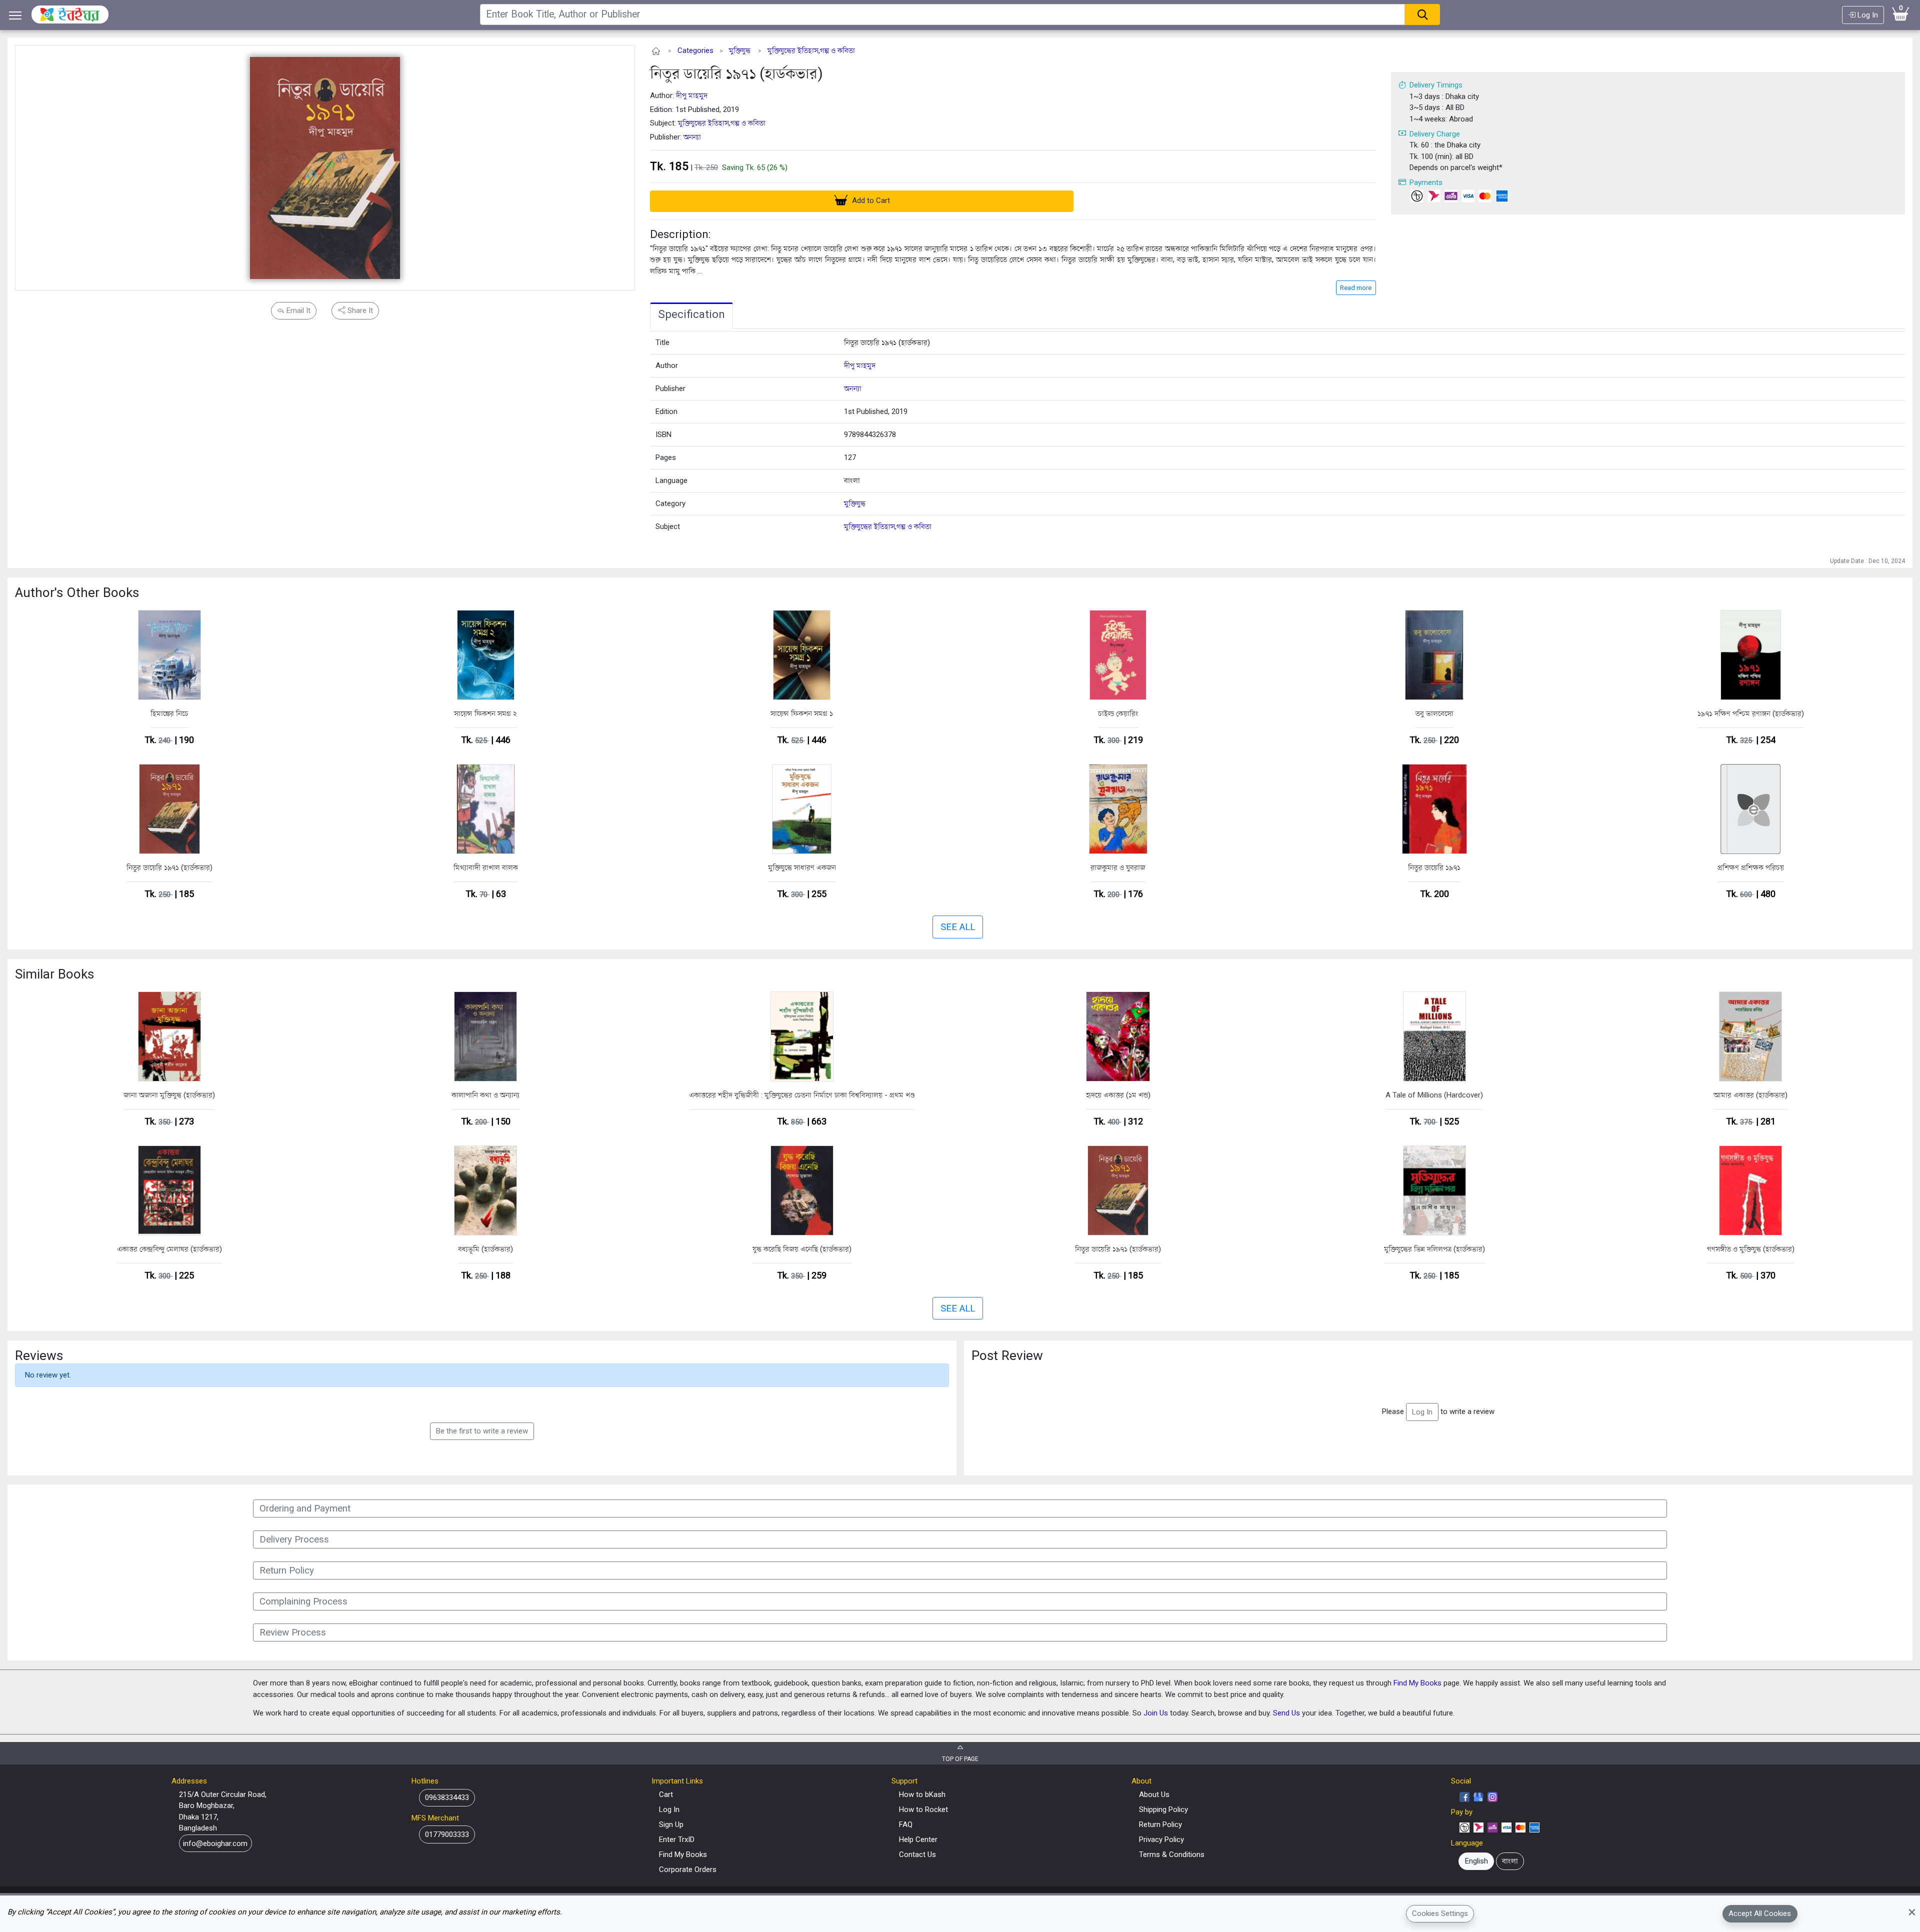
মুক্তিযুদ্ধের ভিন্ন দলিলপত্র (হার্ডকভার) (1434, 1249)
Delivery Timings (1436, 85)
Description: (680, 234)
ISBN (663, 434)
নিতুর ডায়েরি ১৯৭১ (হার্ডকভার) (736, 73)
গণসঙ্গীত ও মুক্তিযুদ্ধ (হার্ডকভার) (1751, 1249)
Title (662, 342)
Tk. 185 (669, 166)
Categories (695, 50)
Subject (668, 526)
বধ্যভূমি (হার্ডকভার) (485, 1249)
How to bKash (922, 1794)
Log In (1867, 15)
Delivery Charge (1435, 134)
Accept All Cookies (1760, 1913)
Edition (666, 411)
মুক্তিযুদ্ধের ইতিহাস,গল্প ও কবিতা (811, 50)
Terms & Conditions (1172, 1854)
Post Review (1007, 1355)
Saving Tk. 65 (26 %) (755, 167)
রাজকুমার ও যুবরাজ (1118, 867)
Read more (1356, 288)
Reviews (39, 1355)
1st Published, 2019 (876, 411)
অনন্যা (692, 137)
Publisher (670, 388)
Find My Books (1417, 1683)
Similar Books (54, 974)
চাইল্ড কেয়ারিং (1118, 713)
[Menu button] (15, 15)
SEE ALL (958, 927)
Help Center (918, 1839)
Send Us (1286, 1713)
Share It (359, 310)
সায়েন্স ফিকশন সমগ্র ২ (485, 713)
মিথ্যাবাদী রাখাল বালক (486, 867)
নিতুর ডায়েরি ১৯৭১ (1434, 867)
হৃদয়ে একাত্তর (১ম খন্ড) (1118, 1095)
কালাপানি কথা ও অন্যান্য (485, 1095)
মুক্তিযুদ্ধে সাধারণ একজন (802, 867)
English (1476, 1861)
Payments (1426, 182)
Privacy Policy (1161, 1839)
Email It (297, 310)
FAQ (906, 1824)
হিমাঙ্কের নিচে (169, 713)
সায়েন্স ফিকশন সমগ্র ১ (802, 713)
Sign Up (671, 1824)
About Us (1154, 1794)
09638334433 (447, 1797)
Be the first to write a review (482, 1431)
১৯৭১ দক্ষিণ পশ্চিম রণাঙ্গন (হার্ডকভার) (1751, 713)
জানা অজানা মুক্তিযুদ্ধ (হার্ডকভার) (169, 1095)
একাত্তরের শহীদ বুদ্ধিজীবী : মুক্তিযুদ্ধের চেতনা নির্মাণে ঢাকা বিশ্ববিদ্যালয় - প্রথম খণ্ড (802, 1095)
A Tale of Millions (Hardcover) (1434, 1095)
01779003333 (447, 1834)
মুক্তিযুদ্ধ (740, 50)
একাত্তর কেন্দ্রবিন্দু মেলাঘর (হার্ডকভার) (169, 1249)
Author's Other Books (77, 592)
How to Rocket (923, 1809)
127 (850, 457)
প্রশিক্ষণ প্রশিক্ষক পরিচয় (1751, 867)
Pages (666, 457)
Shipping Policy (1163, 1809)
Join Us (1156, 1713)
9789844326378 (870, 434)
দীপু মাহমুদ (692, 95)
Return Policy (1160, 1824)
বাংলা (852, 480)
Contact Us (917, 1854)
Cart (666, 1794)
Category (670, 503)
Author (667, 365)
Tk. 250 (706, 167)
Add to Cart (870, 200)
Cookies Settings (1440, 1913)
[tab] (691, 316)
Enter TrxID (677, 1839)
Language (671, 480)
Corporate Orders (688, 1869)
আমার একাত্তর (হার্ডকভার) (1750, 1095)
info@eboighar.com (215, 1843)
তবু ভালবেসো (1434, 713)
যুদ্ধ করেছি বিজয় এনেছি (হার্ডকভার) (802, 1249)
